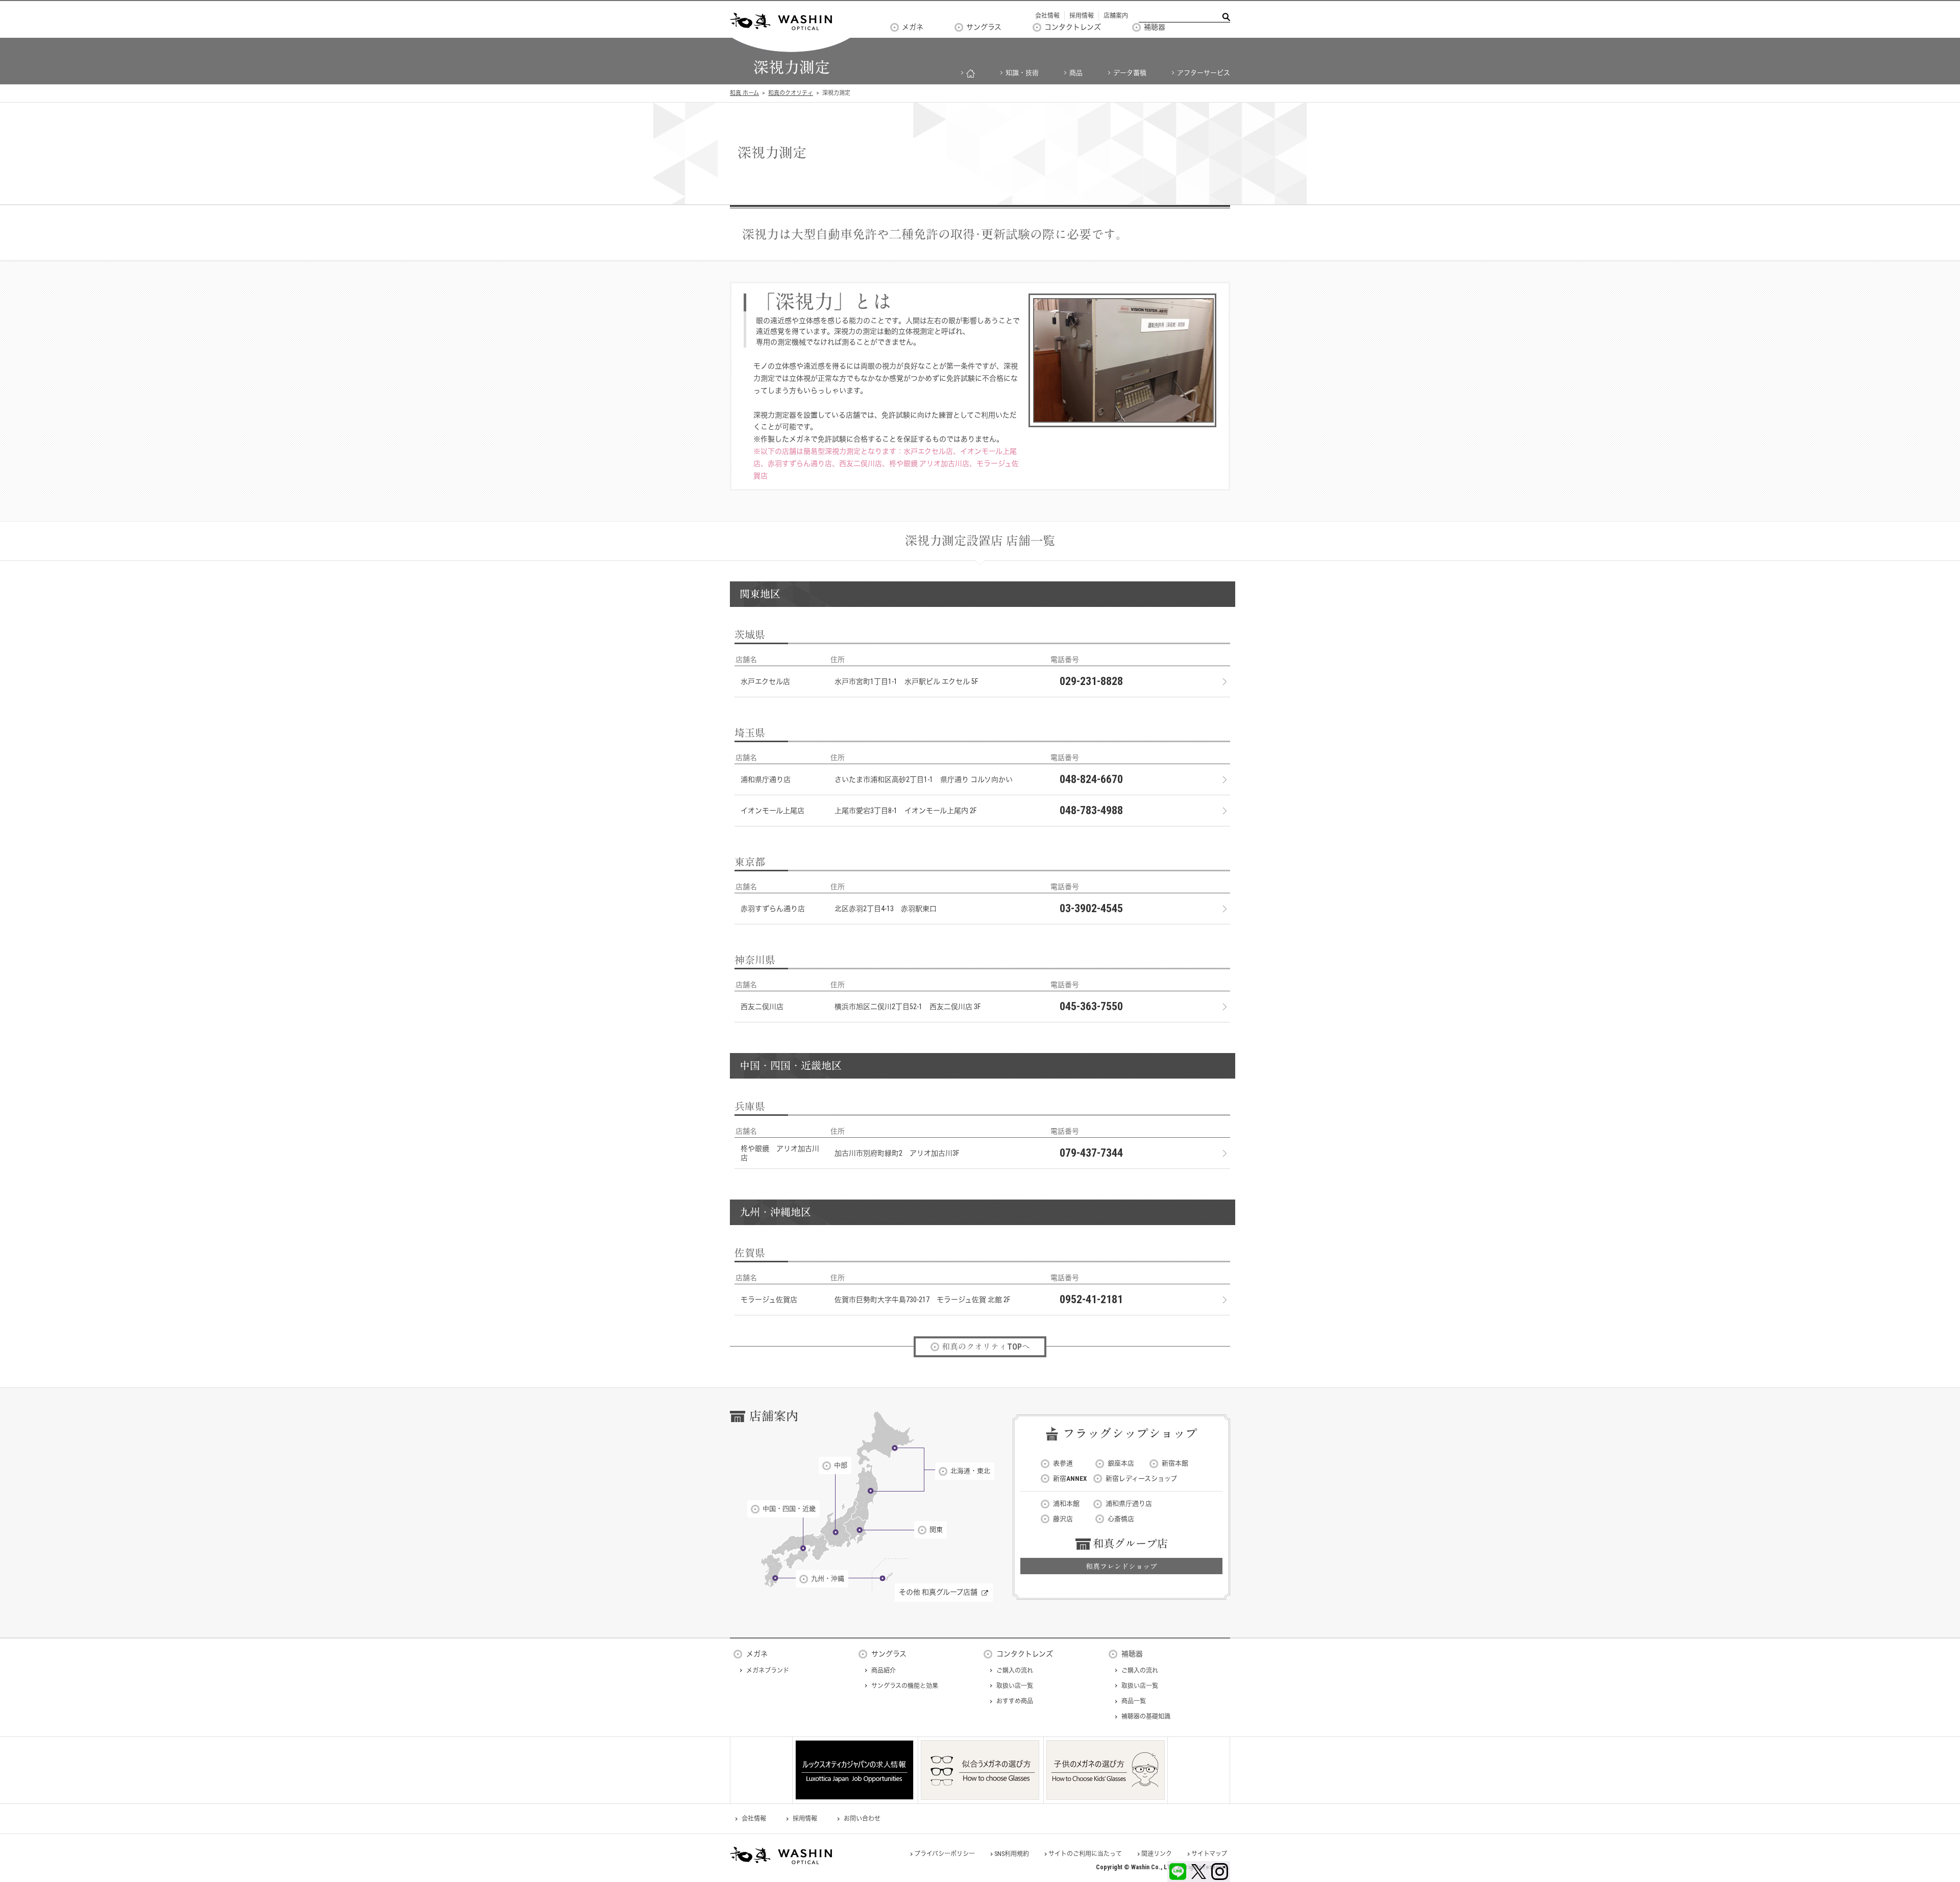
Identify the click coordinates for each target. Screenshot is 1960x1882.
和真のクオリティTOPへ (986, 1347)
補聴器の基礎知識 (1146, 1717)
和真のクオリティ (791, 93)
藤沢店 (1063, 1519)
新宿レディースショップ (1141, 1478)
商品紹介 (884, 1671)
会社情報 (1047, 16)
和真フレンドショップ (1121, 1567)
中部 (841, 1465)
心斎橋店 (1121, 1519)
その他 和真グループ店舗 (938, 1592)
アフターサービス (1204, 73)
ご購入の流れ (1015, 1671)
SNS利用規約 (1012, 1854)
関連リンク (1157, 1854)
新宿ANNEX (1070, 1478)
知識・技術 (1022, 73)
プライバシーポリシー (945, 1854)
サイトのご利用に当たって (1085, 1854)
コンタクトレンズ (1073, 27)
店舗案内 (1116, 16)
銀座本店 (1121, 1463)
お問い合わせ (862, 1819)
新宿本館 (1175, 1463)
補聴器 (1155, 27)
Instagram (1220, 1872)
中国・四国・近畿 (789, 1509)
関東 (936, 1530)
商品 (1076, 73)
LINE (1178, 1872)
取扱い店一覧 (1015, 1686)
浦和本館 (1066, 1504)
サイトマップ (1209, 1854)
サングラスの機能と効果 (905, 1686)
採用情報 (1082, 16)
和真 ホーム (744, 93)
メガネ (913, 27)
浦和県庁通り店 (1129, 1504)
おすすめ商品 (1015, 1701)
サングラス (984, 27)
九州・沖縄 (828, 1579)
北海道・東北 (970, 1471)
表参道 (1063, 1463)
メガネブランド (768, 1671)
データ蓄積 (1130, 73)
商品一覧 (1134, 1701)
